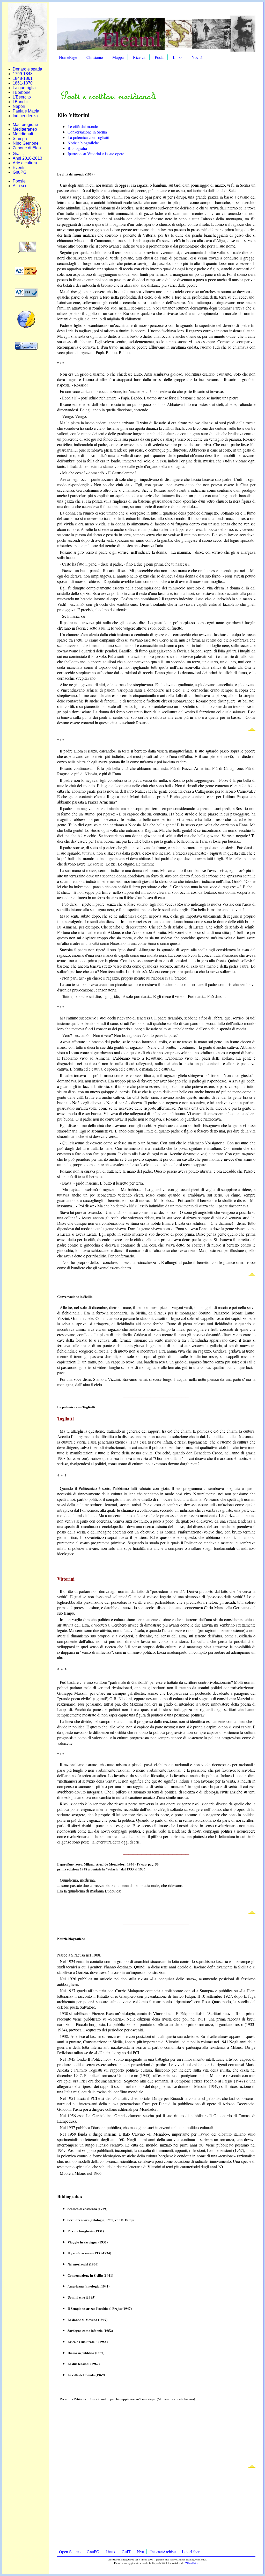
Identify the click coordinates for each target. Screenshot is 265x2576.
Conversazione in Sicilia (87, 132)
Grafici (19, 154)
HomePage (68, 57)
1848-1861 (23, 78)
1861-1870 (23, 83)
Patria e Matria (26, 111)
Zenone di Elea (27, 148)
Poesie (19, 181)
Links (178, 57)
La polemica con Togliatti (88, 137)
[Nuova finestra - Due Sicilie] (27, 228)
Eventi (19, 168)
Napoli (19, 106)
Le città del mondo (83, 126)
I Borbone (22, 92)
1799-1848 (23, 74)
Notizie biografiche (83, 143)
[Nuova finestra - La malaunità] (28, 252)
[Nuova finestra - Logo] (27, 60)
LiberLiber (191, 2552)
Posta (159, 57)
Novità (197, 57)
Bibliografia (77, 148)
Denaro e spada (27, 69)
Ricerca (139, 57)
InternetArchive (163, 2552)
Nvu (141, 2552)
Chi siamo (95, 57)
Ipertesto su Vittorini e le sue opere (96, 154)
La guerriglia (24, 88)
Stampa (20, 139)
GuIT (126, 2552)
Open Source (70, 2552)
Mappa (118, 57)
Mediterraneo (25, 129)
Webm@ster (192, 2563)
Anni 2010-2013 (27, 158)
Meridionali (23, 134)
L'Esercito (22, 97)
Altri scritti (22, 186)
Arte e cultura (25, 163)
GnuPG (20, 172)
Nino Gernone (26, 143)
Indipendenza (25, 116)
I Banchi (20, 102)
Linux (111, 2552)
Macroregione (25, 125)
